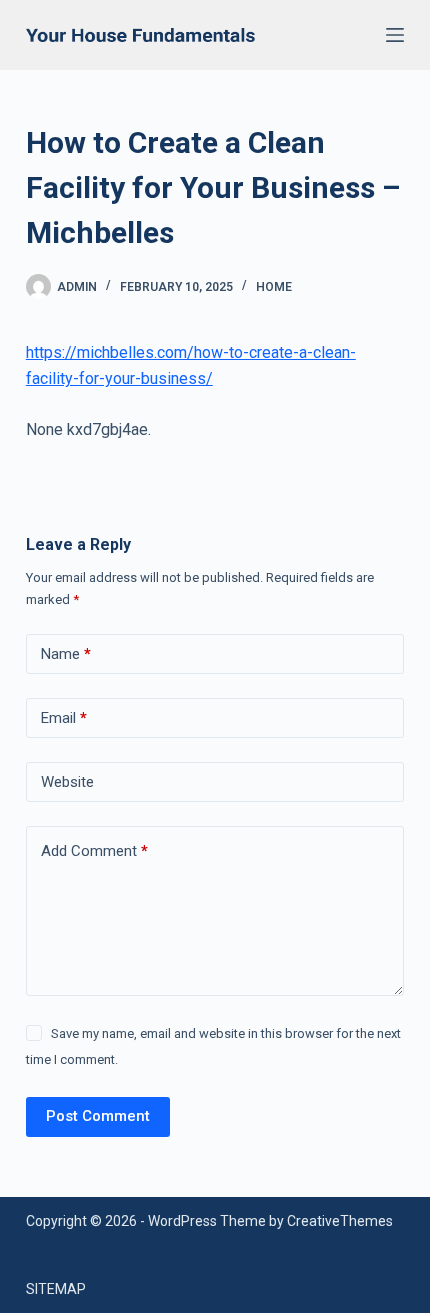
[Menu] (395, 35)
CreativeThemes (340, 1221)
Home (274, 287)
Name (66, 654)
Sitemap (56, 1289)
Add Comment (94, 851)
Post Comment (98, 1116)
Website (67, 782)
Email (64, 718)
